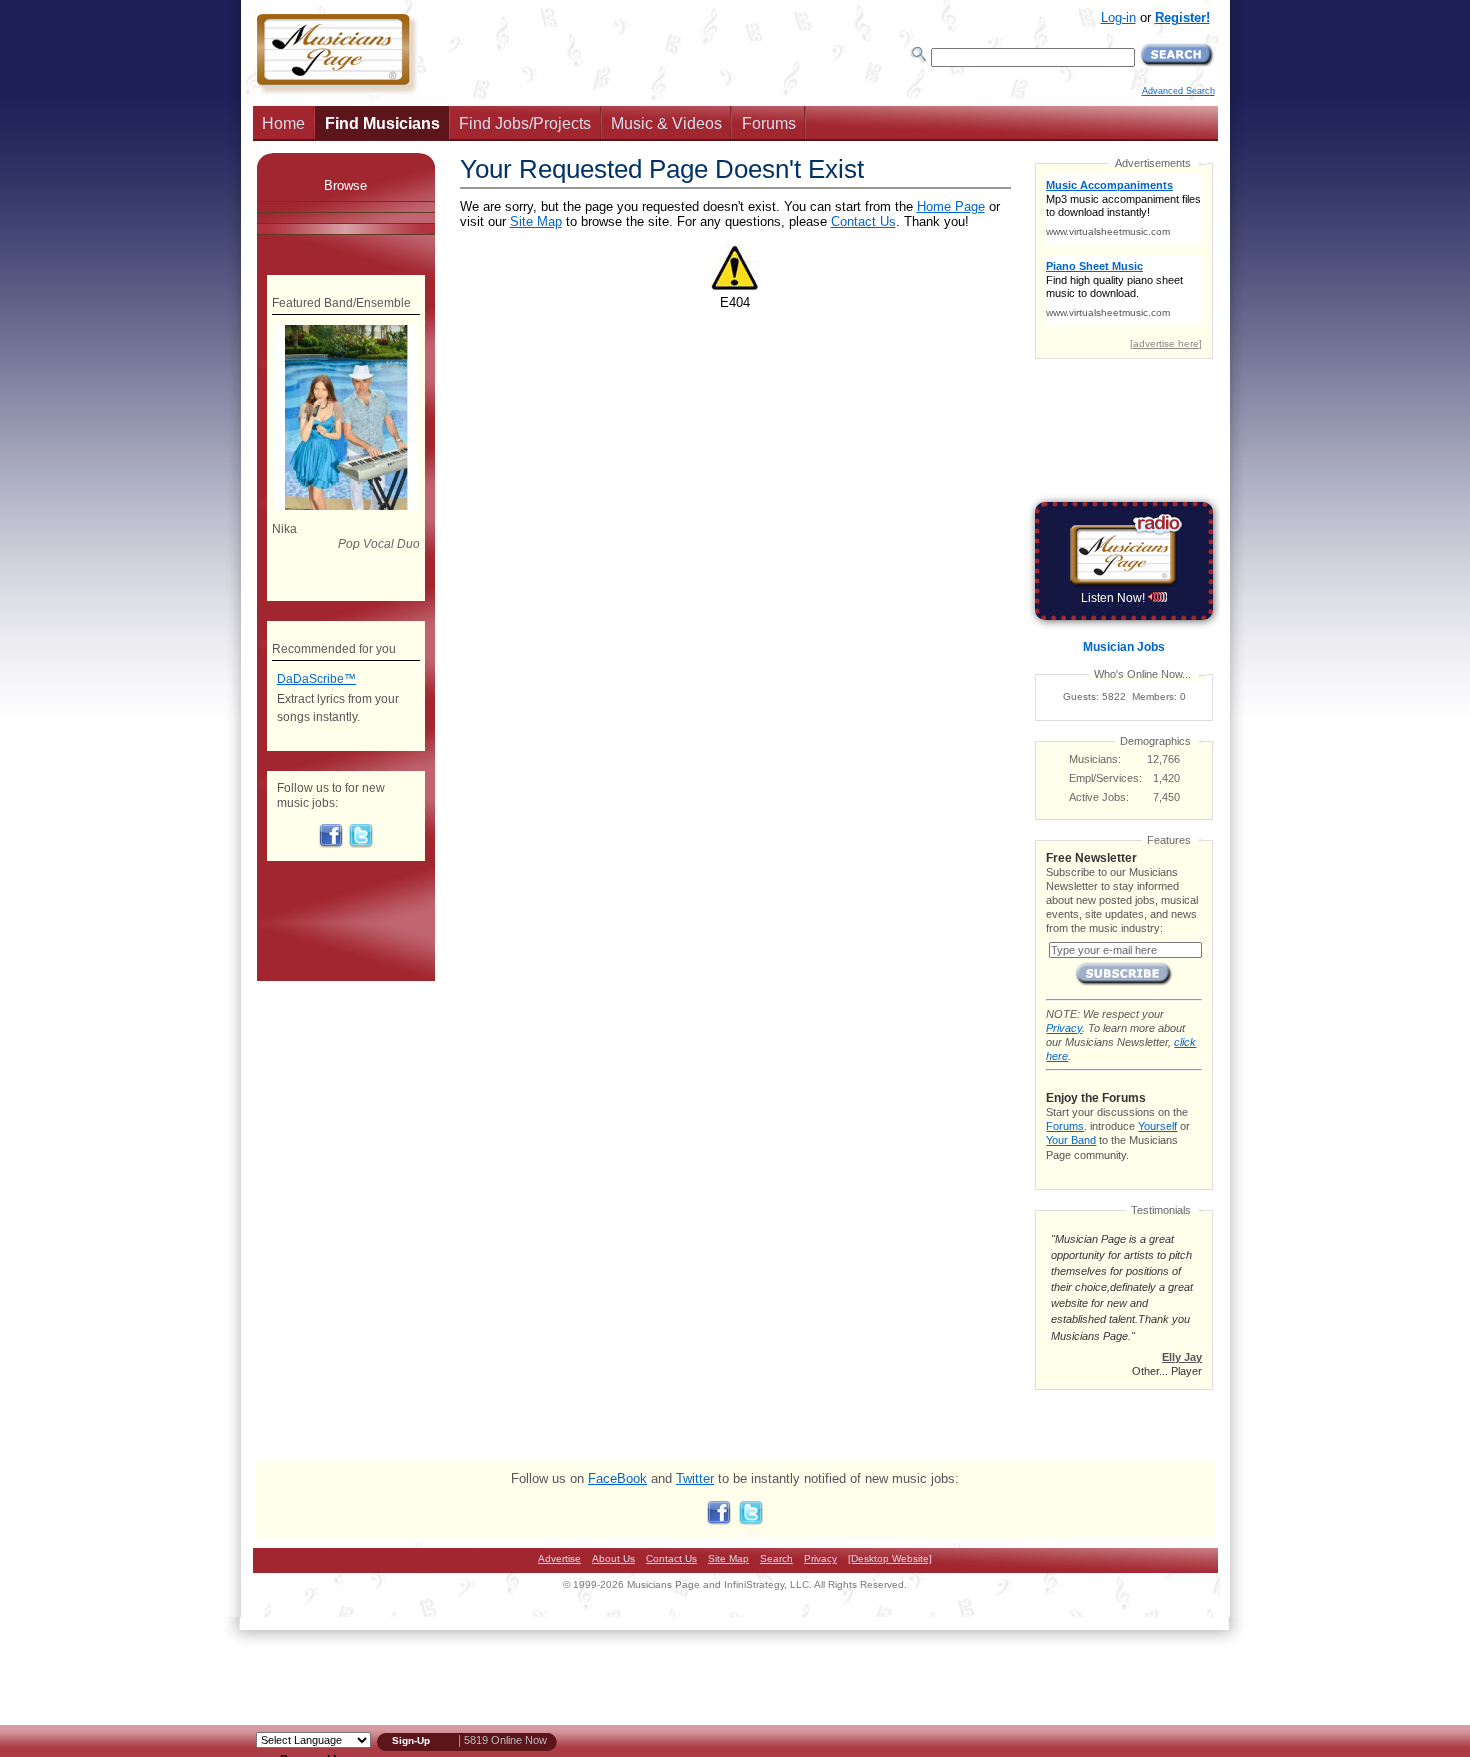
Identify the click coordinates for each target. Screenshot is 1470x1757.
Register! (1182, 17)
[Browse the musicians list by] (346, 207)
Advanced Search (1178, 91)
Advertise (559, 1558)
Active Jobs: (1099, 797)
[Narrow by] (346, 229)
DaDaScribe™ (316, 679)
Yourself (1157, 1126)
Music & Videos (666, 123)
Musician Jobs (1124, 647)
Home (283, 123)
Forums (769, 123)
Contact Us (863, 221)
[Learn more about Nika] (345, 506)
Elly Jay (1182, 1357)
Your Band (1071, 1140)
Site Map (536, 221)
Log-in (1118, 17)
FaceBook (617, 1478)
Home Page (951, 206)
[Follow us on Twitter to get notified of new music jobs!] (361, 844)
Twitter (695, 1478)
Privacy (1064, 1028)
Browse (345, 185)
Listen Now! (1114, 598)
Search (776, 1558)
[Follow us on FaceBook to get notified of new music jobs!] (331, 844)
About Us (613, 1558)
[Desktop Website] (890, 1558)
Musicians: (1095, 759)
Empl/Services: (1105, 778)
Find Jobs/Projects (525, 123)
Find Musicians (382, 123)
